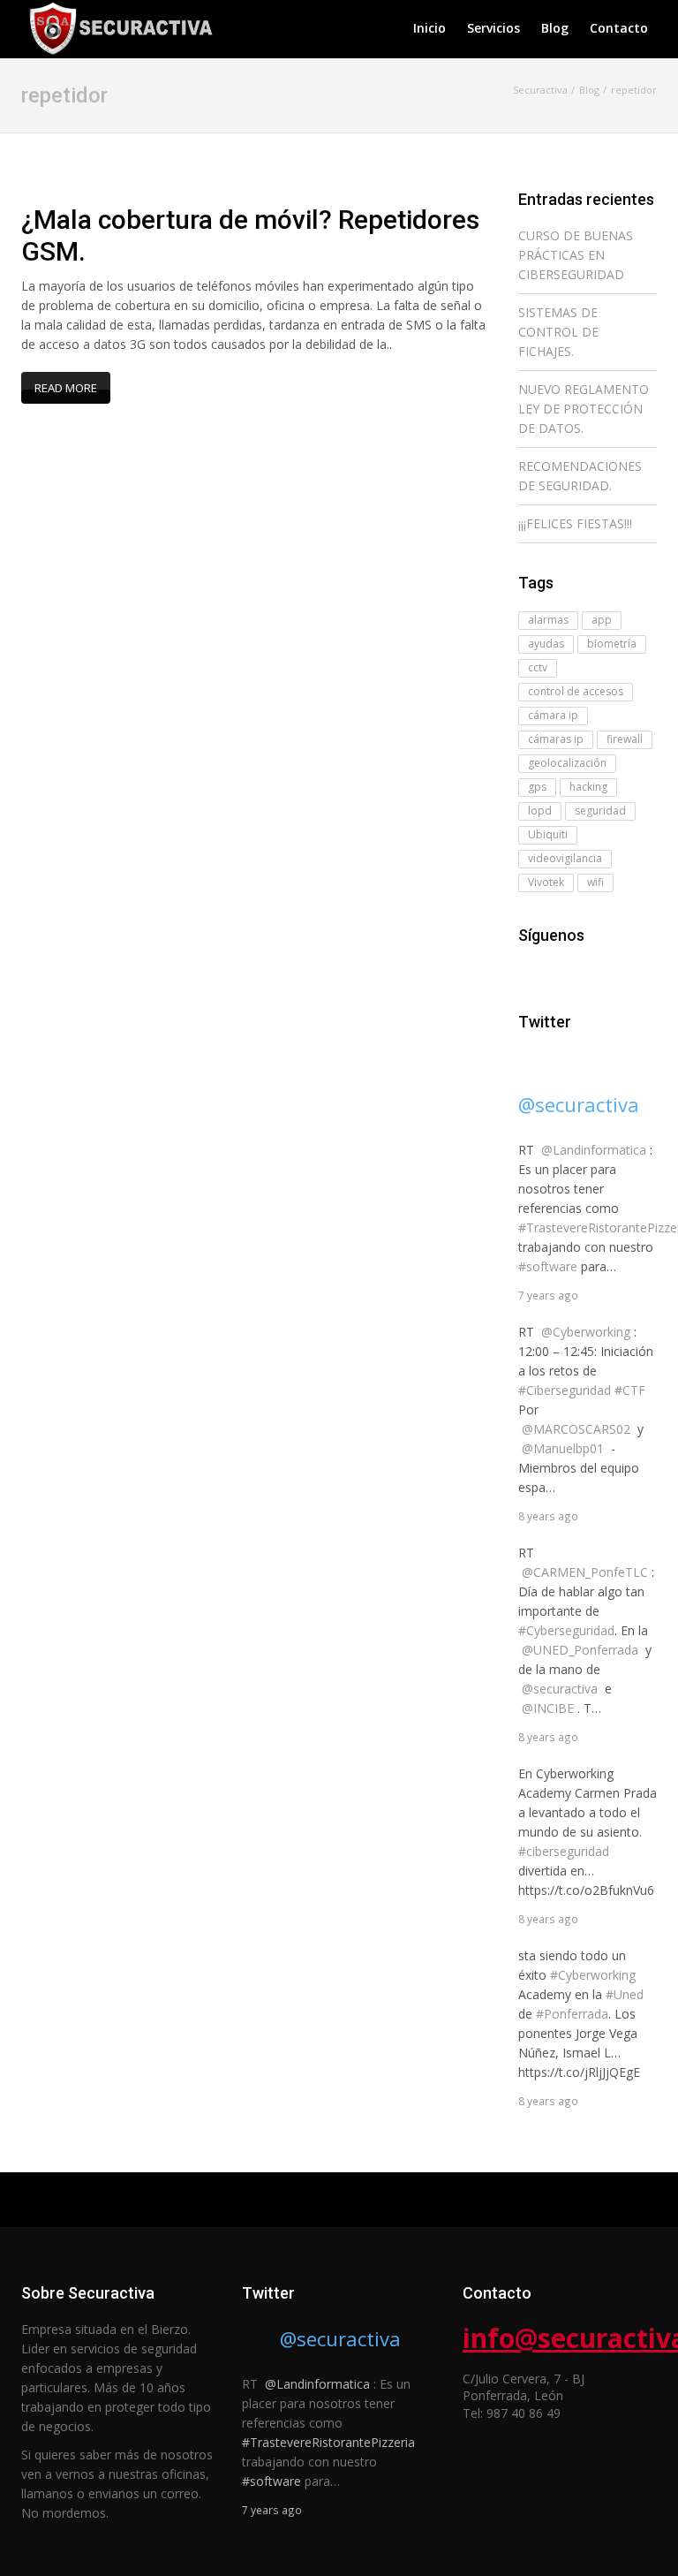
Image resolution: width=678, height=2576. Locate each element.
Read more (66, 388)
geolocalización (567, 763)
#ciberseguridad (564, 1851)
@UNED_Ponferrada (580, 1650)
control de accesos (576, 691)
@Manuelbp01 (563, 1448)
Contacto (619, 28)
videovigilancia (565, 858)
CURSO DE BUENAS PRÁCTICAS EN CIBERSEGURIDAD (576, 255)
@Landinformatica (594, 1150)
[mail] (578, 970)
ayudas (546, 644)
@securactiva (579, 1104)
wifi (595, 882)
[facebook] (529, 970)
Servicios (493, 28)
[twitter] (554, 970)
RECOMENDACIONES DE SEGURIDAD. (580, 476)
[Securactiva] (118, 26)
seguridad (600, 811)
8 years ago (548, 1516)
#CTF (630, 1390)
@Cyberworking (586, 1332)
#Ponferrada (572, 2014)
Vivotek (546, 882)
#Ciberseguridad (565, 1390)
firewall (625, 739)
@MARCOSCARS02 (576, 1429)
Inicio (429, 28)
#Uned (625, 1994)
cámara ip (553, 715)
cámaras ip (556, 739)
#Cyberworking (593, 1975)
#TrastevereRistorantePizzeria (328, 2442)
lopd (540, 811)
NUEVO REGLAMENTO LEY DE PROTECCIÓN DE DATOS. (584, 409)
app (602, 620)
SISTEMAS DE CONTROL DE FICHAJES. (558, 332)
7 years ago (548, 1295)
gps (537, 787)
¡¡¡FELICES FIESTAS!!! (575, 523)
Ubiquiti (548, 834)
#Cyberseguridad (566, 1630)
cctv (538, 667)
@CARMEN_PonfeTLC (585, 1572)
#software (548, 1266)
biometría (612, 644)
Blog (555, 28)
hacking (588, 787)
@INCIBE (548, 1708)
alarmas (548, 620)
